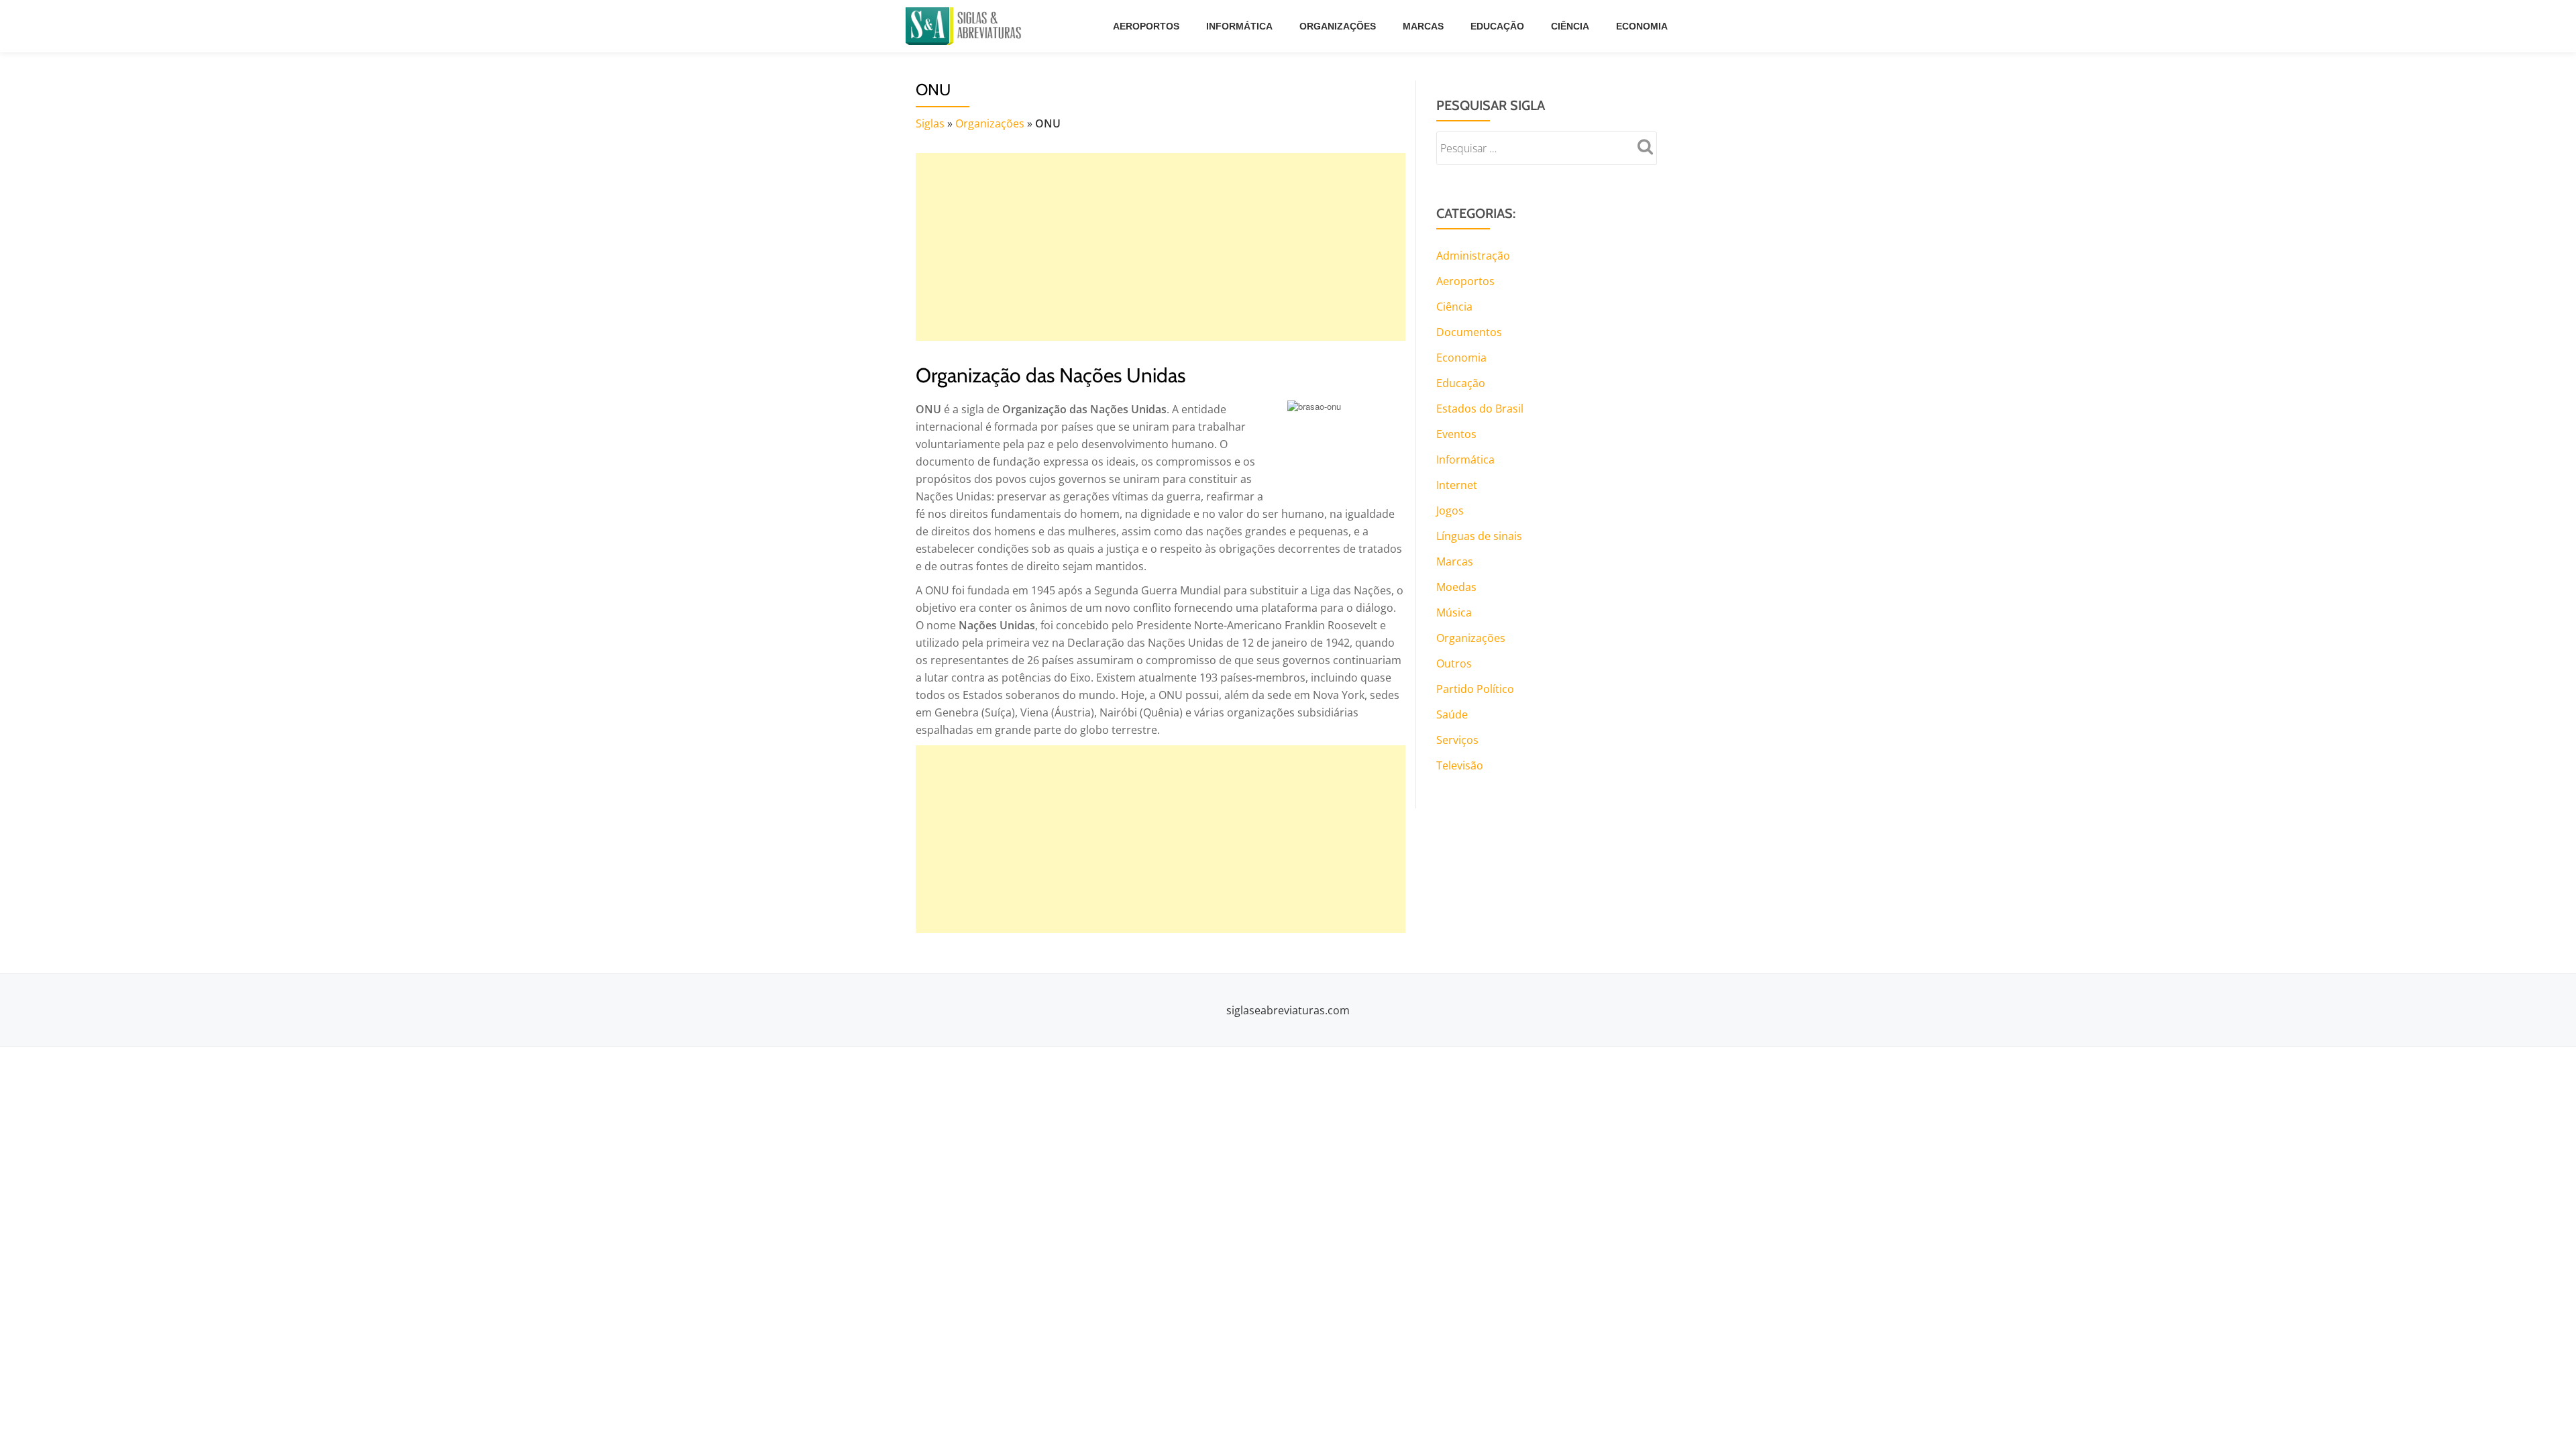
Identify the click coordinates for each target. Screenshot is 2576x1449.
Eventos (1456, 434)
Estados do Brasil (1480, 409)
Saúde (1452, 714)
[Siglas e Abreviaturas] (966, 26)
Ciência (1570, 26)
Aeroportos (1146, 26)
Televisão (1460, 765)
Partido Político (1475, 689)
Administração (1473, 256)
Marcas (1423, 26)
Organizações (1338, 26)
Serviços (1457, 740)
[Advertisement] (1161, 247)
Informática (1239, 26)
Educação (1497, 26)
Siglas (930, 123)
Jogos (1450, 511)
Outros (1454, 663)
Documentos (1469, 332)
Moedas (1456, 587)
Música (1454, 612)
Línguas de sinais (1479, 536)
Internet (1457, 485)
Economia (1642, 26)
